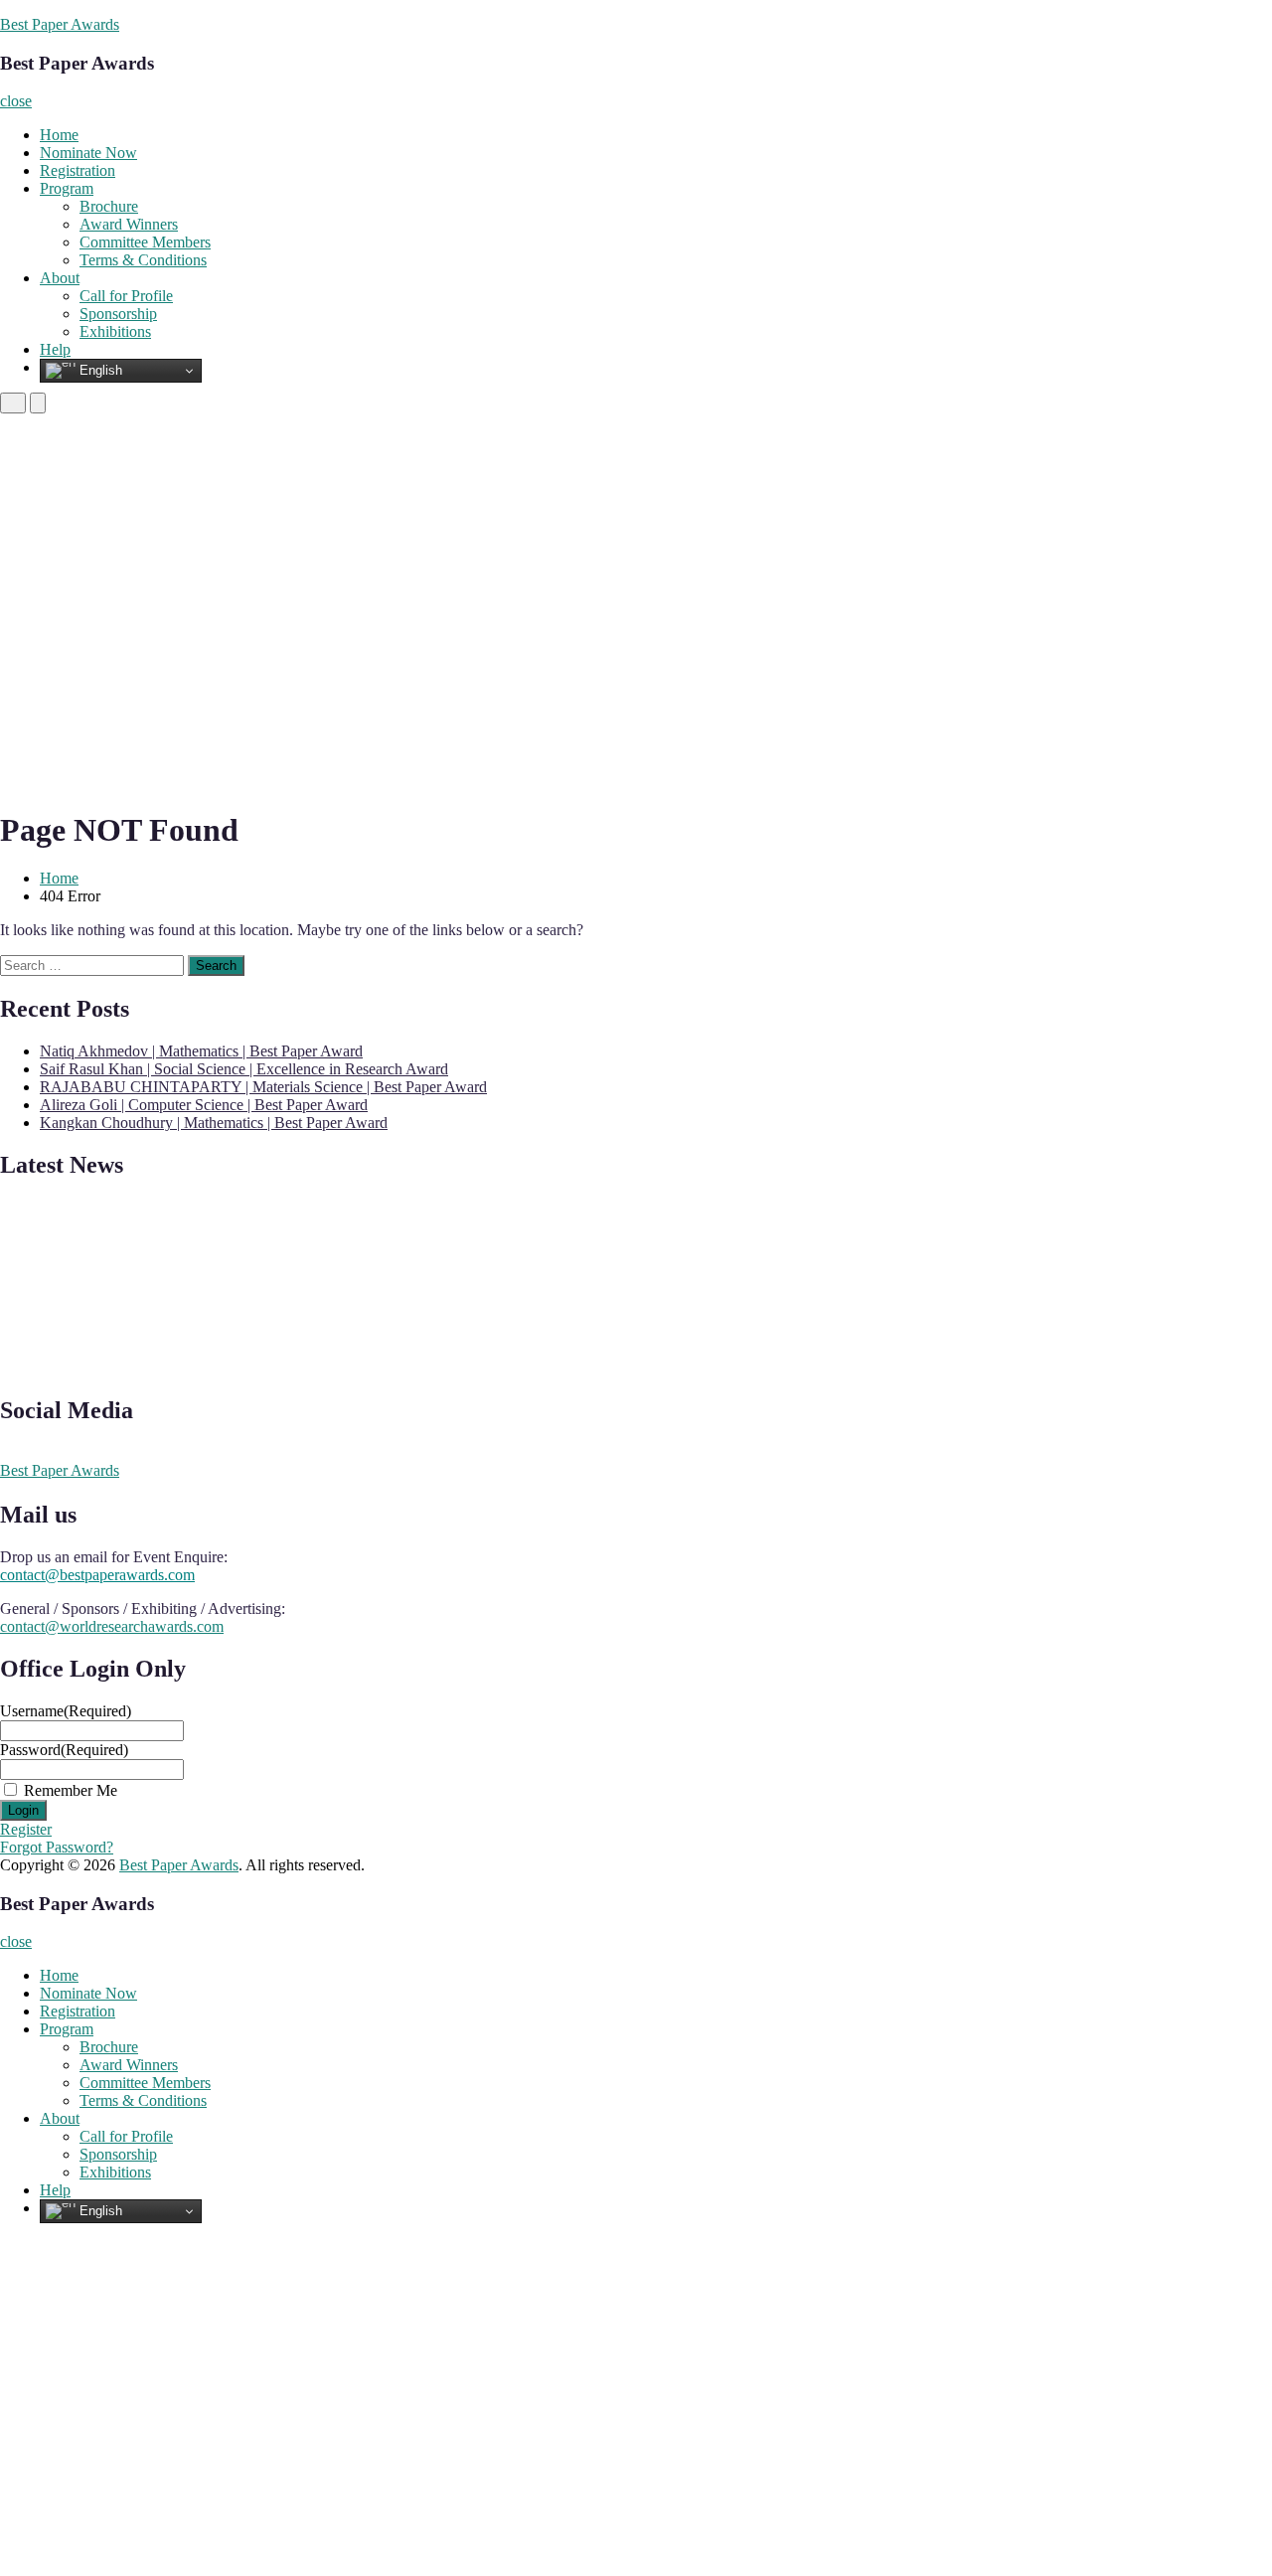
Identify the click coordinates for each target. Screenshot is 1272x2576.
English (99, 370)
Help (55, 349)
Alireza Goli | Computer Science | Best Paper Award (204, 1105)
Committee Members (145, 242)
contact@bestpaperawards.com (97, 1575)
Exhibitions (115, 331)
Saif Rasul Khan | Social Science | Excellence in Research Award (244, 1069)
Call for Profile (126, 296)
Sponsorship (118, 314)
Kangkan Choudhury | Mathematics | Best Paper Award (214, 1123)
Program (67, 188)
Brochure (109, 206)
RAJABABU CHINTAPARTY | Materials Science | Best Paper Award (263, 1087)
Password (64, 1750)
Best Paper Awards (60, 24)
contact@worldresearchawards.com (112, 1626)
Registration (78, 170)
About (60, 278)
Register (26, 1829)
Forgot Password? (57, 1847)
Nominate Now (88, 153)
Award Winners (129, 224)
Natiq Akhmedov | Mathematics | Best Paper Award (201, 1051)
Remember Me (71, 1790)
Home (59, 135)
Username (66, 1711)
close (16, 101)
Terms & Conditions (143, 260)
